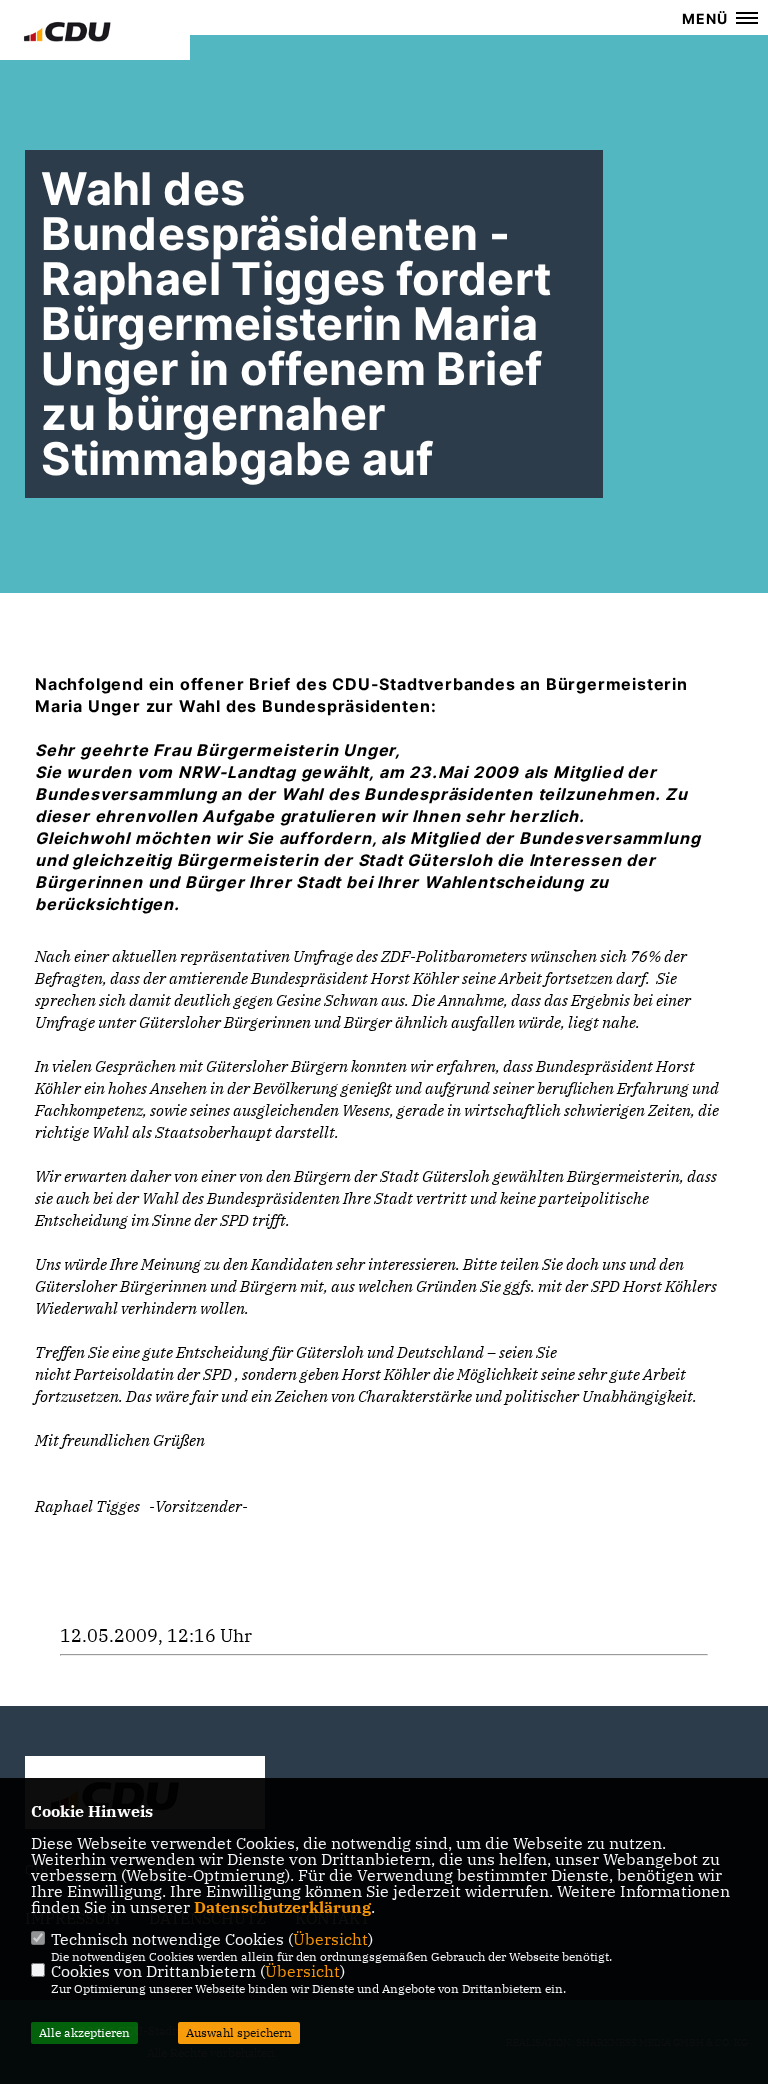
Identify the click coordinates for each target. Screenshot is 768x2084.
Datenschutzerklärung (282, 1907)
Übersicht (330, 1939)
